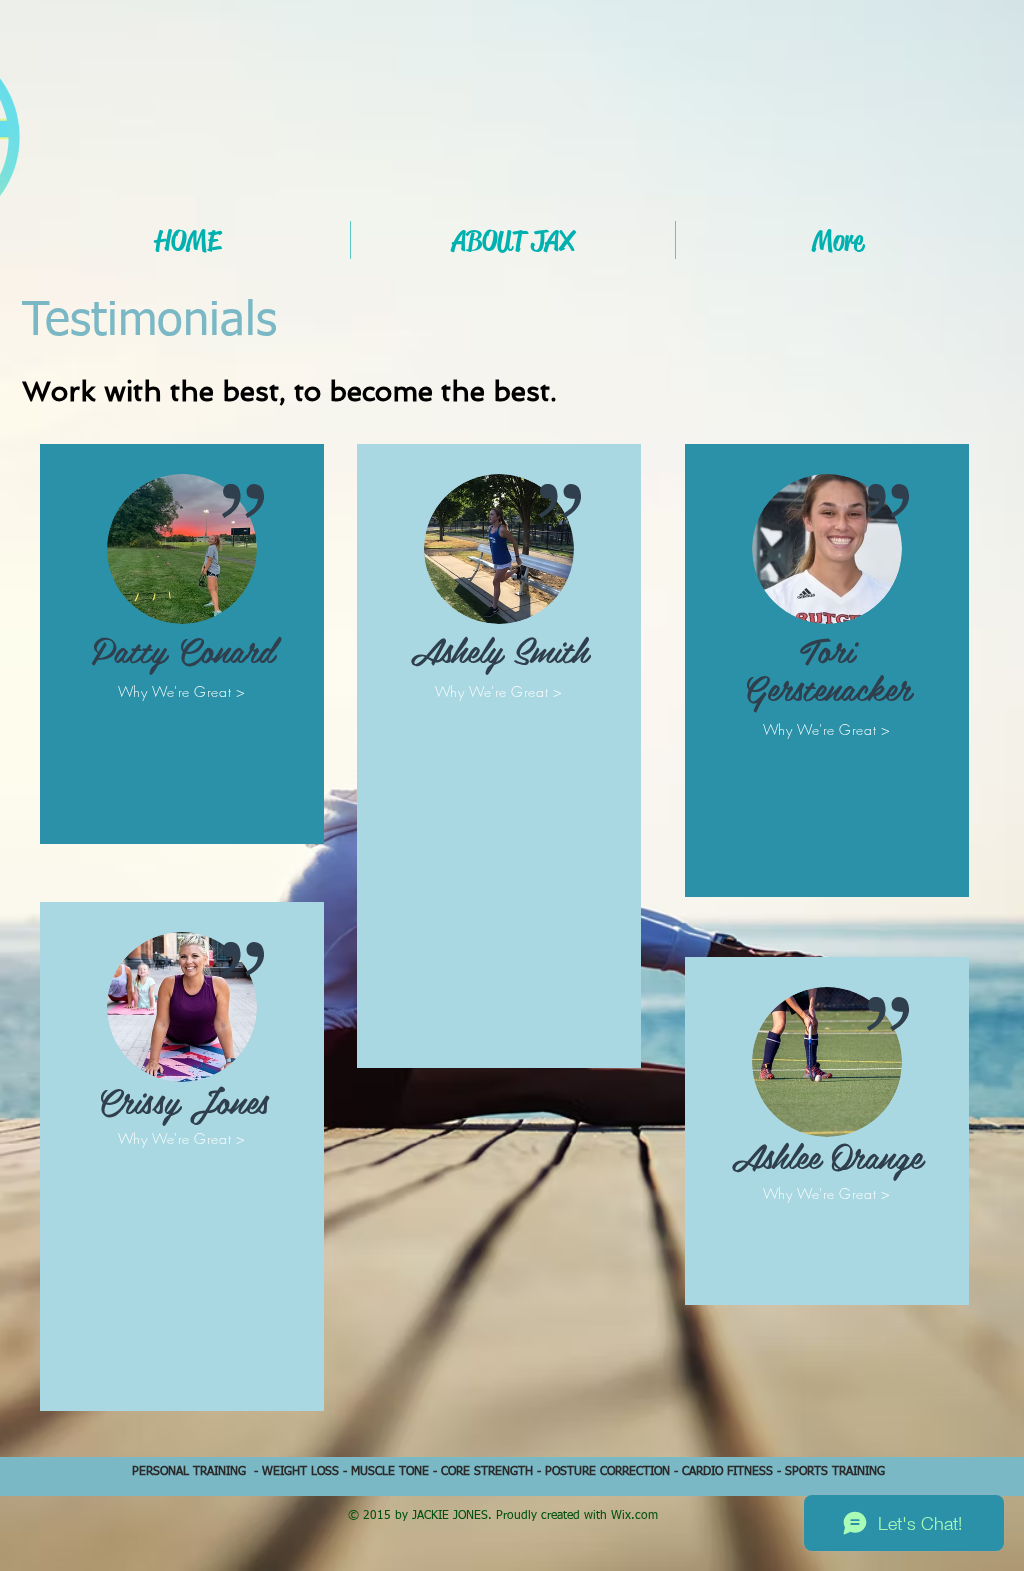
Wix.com (634, 1516)
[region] (182, 653)
